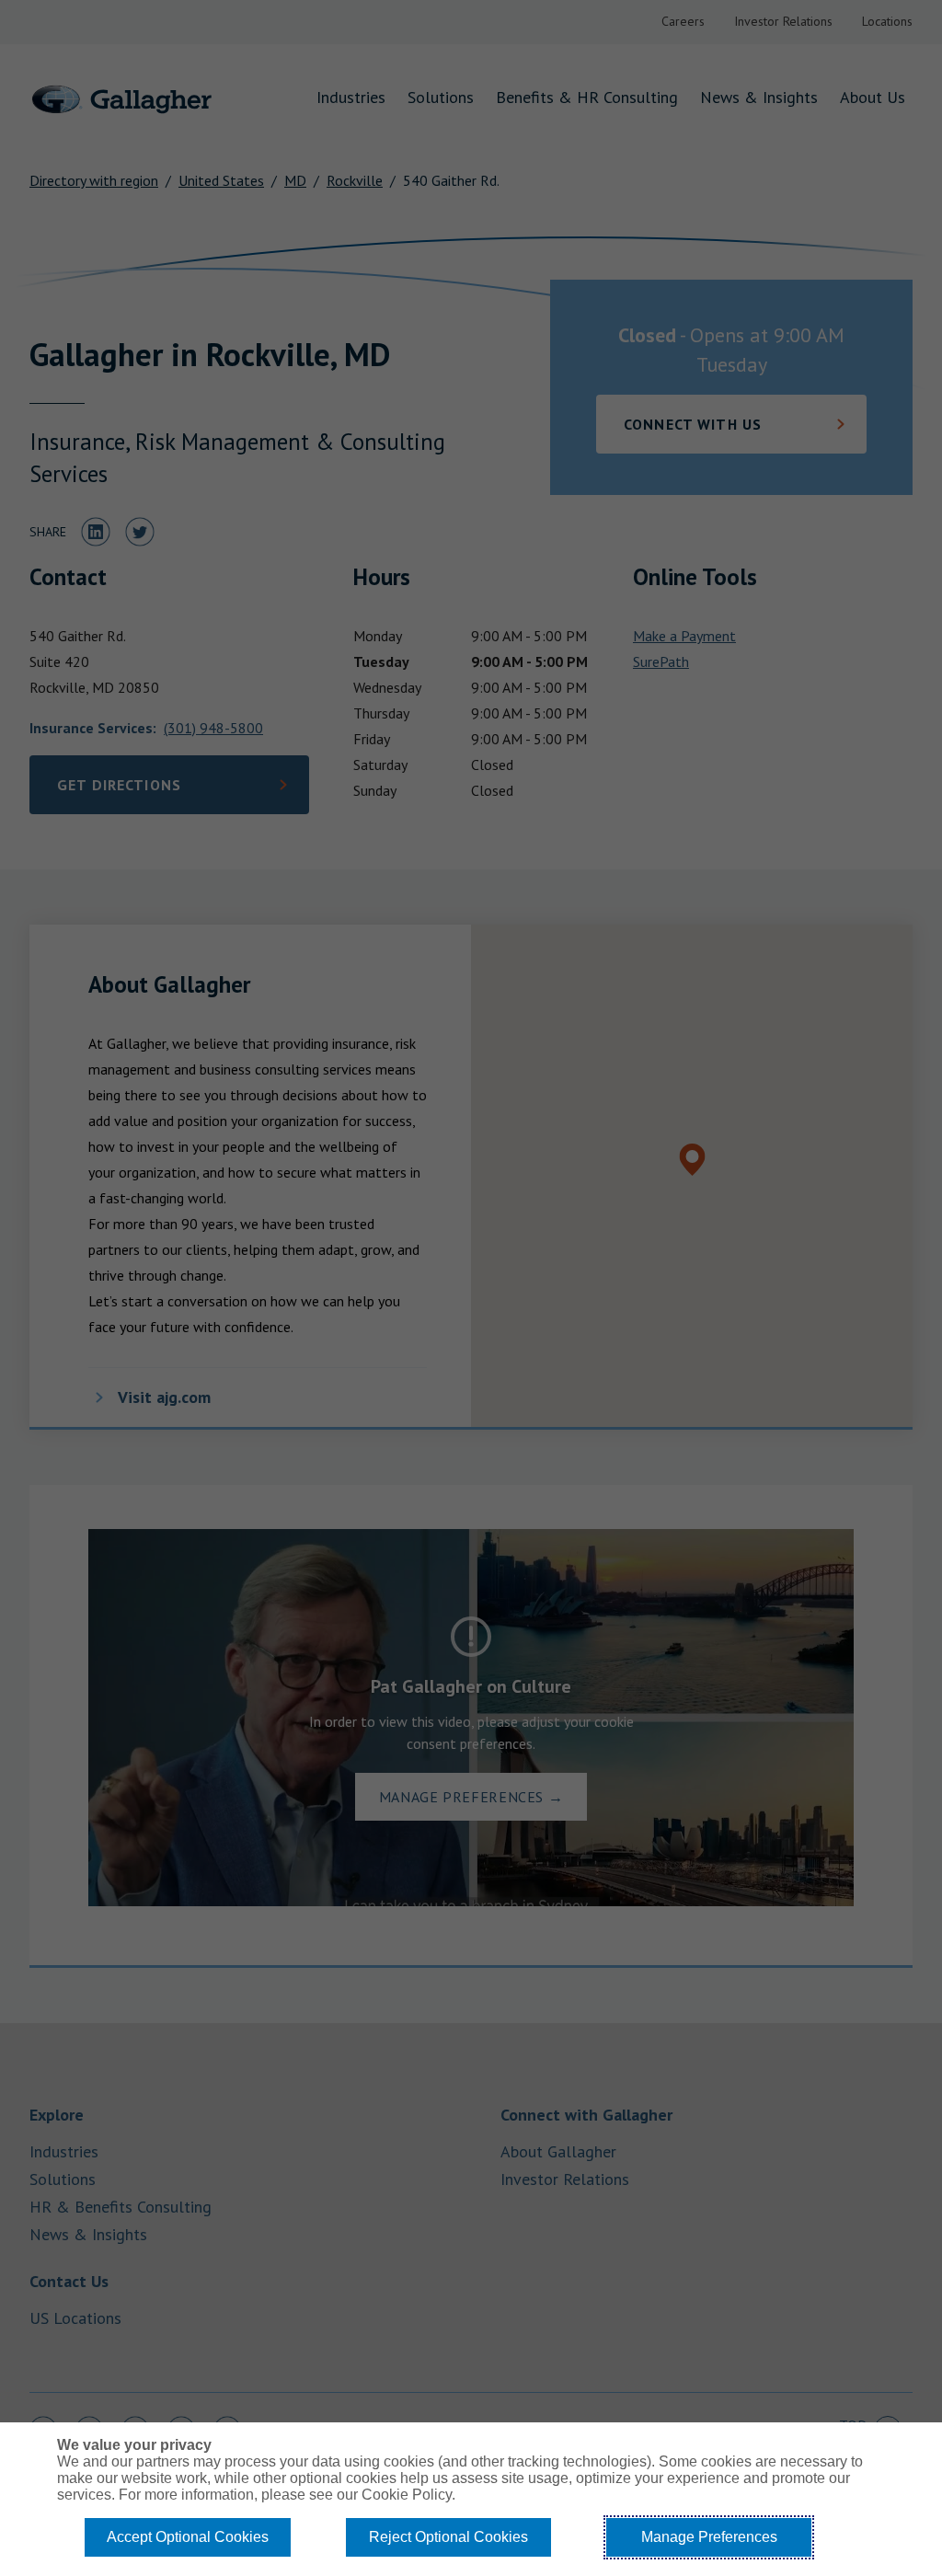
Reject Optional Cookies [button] (448, 2537)
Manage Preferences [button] (709, 2537)
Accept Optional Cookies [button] (188, 2537)
